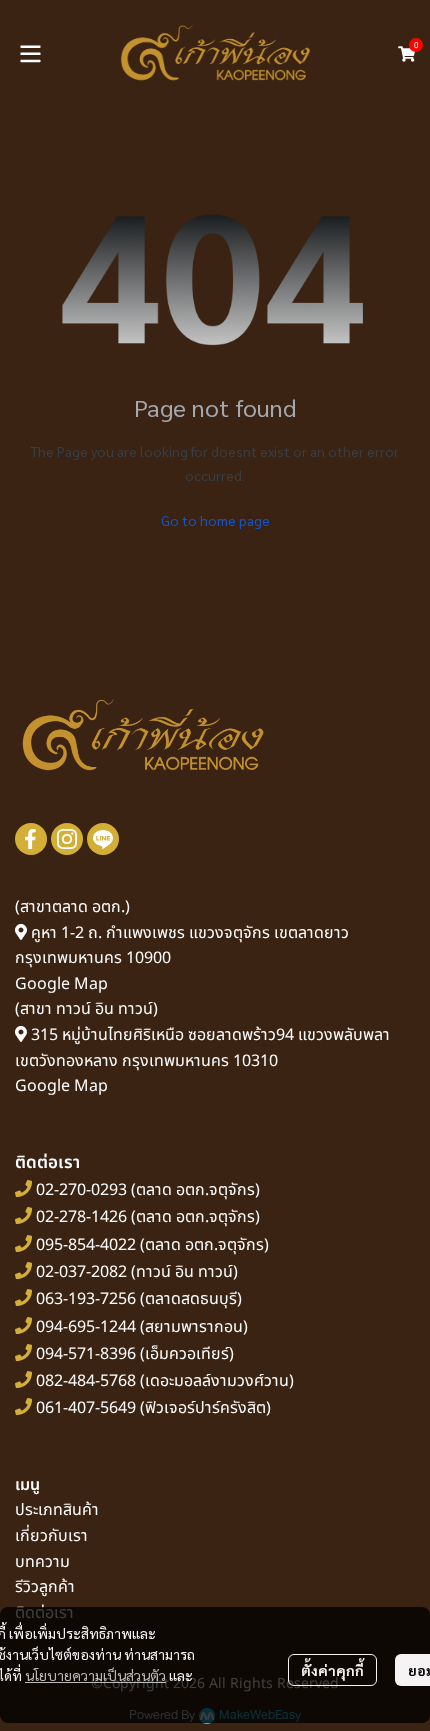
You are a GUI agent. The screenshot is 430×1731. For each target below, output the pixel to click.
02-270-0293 (79, 1190)
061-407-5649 (86, 1408)
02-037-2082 (81, 1272)
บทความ (42, 1562)
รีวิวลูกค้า (45, 1587)
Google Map (61, 984)
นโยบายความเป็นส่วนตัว (95, 1675)
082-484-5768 (86, 1381)
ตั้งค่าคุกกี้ (332, 1670)
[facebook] (31, 839)
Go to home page (215, 520)
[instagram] (67, 839)
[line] (103, 839)
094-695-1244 (86, 1327)
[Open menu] (30, 54)
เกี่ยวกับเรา (51, 1536)
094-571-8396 (86, 1354)
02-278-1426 (81, 1217)
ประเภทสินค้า (57, 1510)
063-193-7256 (86, 1299)
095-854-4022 (86, 1245)
